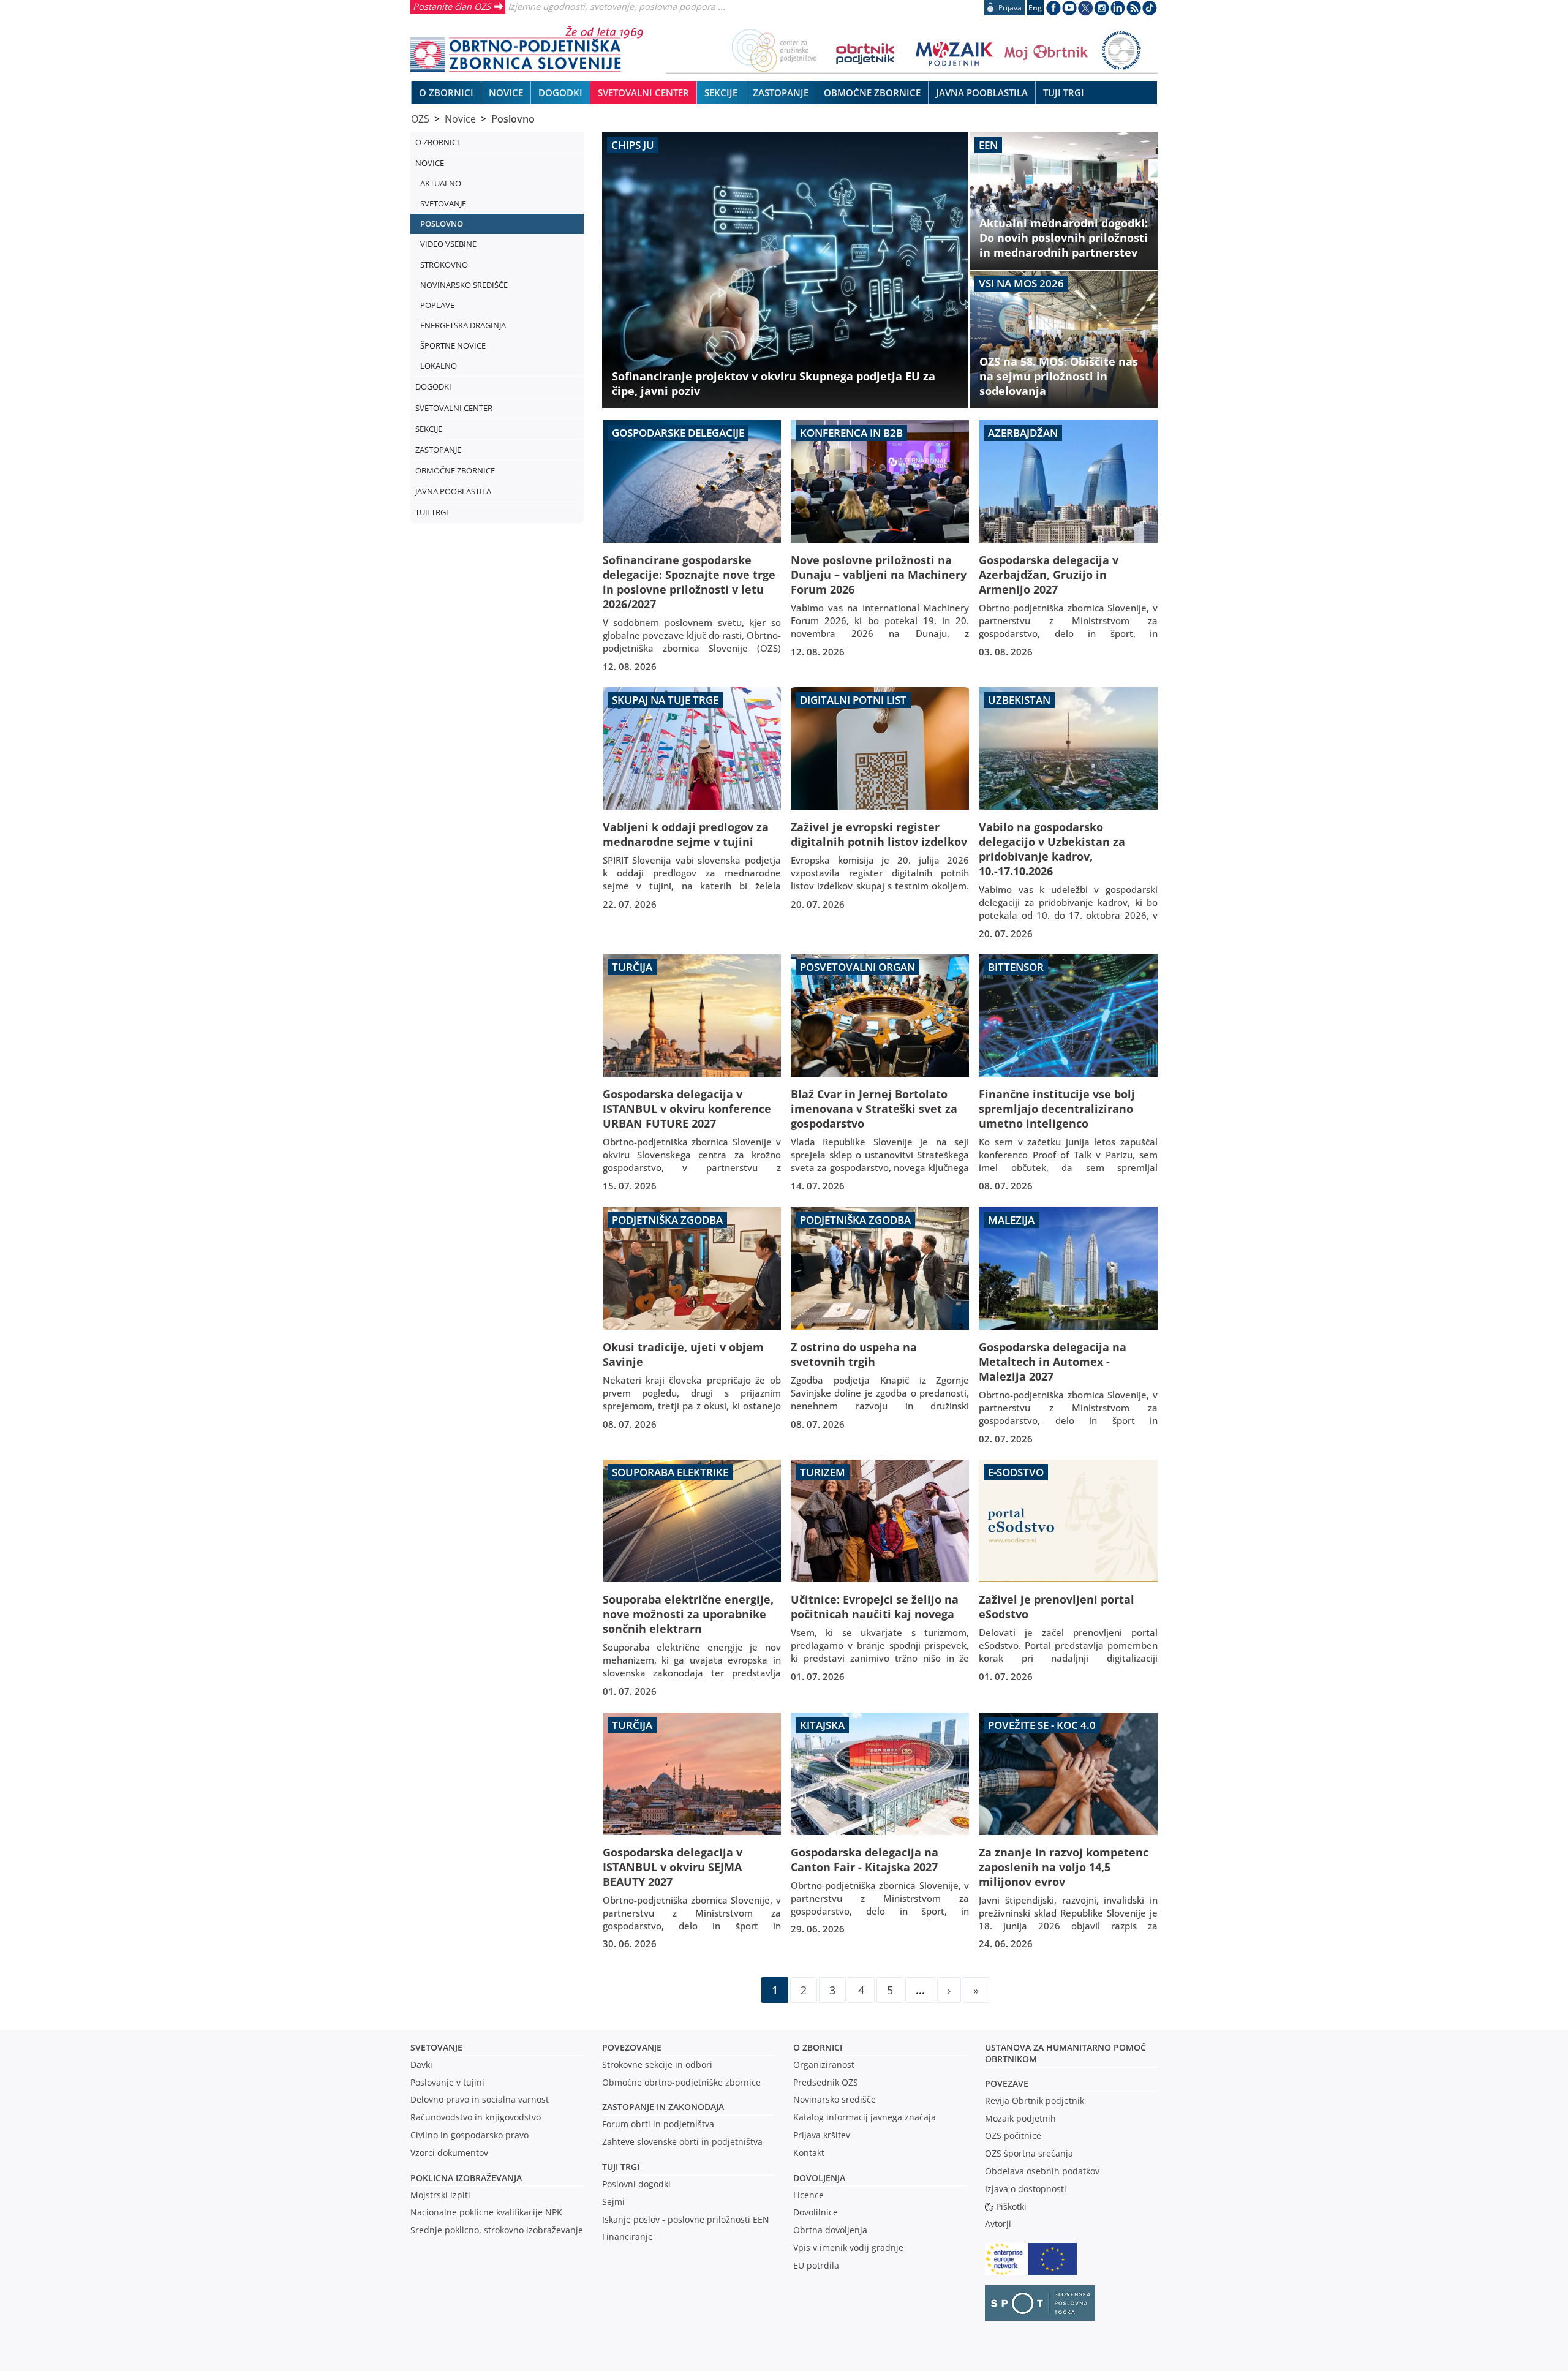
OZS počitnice (1013, 2135)
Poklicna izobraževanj (463, 2178)
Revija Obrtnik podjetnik (1035, 2101)
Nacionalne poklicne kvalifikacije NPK (486, 2212)
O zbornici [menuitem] (446, 92)
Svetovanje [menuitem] (443, 203)
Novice (460, 119)
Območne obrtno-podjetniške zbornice (681, 2082)
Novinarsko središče (835, 2099)
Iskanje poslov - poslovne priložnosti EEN (686, 2219)
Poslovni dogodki (636, 2184)
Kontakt (809, 2153)
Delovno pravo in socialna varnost (480, 2099)
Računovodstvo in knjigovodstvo (476, 2117)
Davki (421, 2064)
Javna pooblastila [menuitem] (982, 92)
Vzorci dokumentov (449, 2153)
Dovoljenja (819, 2178)
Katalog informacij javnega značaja (865, 2117)
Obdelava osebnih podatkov (1042, 2171)
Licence (809, 2195)
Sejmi (613, 2202)
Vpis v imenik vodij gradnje (848, 2248)
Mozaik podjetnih (1020, 2118)
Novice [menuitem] (506, 92)
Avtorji (998, 2224)
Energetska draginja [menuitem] (463, 325)
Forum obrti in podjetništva (658, 2124)
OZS (420, 119)
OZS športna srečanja (1029, 2153)
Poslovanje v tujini (447, 2082)
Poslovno (513, 119)
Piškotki (1011, 2207)
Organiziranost (824, 2064)
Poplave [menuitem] (437, 305)
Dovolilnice (816, 2212)
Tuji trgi (621, 2167)
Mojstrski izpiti (440, 2195)
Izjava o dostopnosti (1026, 2189)
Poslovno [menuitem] (442, 224)
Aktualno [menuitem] (441, 183)
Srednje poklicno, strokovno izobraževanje (497, 2230)
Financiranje (628, 2237)
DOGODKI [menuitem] (560, 92)
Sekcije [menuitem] (721, 92)
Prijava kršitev (822, 2135)
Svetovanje (436, 2047)
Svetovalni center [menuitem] (643, 92)
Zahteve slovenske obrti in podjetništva (682, 2142)
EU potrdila (816, 2265)
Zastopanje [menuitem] (781, 92)
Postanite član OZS (452, 6)
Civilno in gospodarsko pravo (469, 2135)
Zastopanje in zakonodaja (663, 2107)
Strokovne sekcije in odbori (657, 2064)
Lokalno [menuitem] (439, 366)
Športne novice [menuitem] (453, 345)
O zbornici (818, 2047)
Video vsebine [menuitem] (448, 244)
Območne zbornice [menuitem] (872, 92)
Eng (1035, 8)
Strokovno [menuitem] (444, 265)
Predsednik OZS (826, 2082)
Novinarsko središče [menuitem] (464, 285)
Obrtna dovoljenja (830, 2230)
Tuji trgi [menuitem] (1064, 92)
